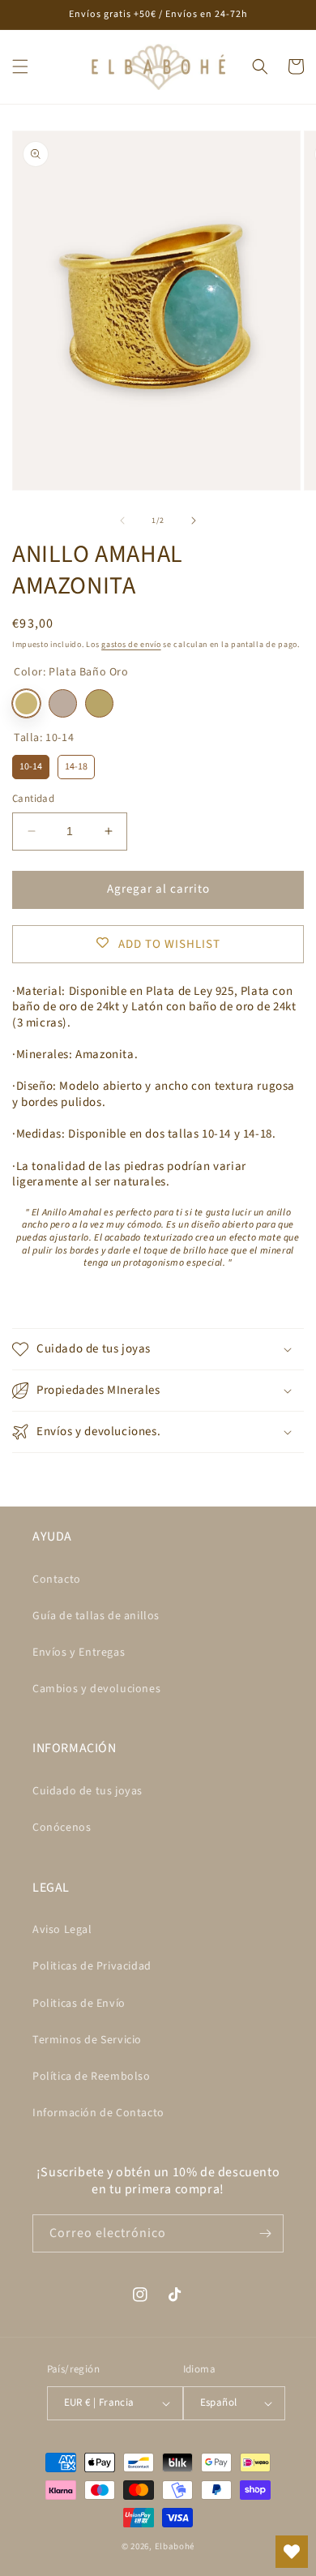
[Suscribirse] (265, 2233)
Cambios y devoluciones (96, 1689)
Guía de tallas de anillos (96, 1616)
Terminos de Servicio (87, 2040)
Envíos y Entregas (79, 1652)
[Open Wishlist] (292, 2552)
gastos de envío (131, 645)
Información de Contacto (98, 2113)
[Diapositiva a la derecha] (194, 521)
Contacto (57, 1579)
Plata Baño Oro (26, 703)
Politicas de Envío (79, 2004)
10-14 (31, 764)
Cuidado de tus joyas (88, 1791)
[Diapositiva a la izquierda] (122, 521)
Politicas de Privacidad (92, 1966)
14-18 (76, 764)
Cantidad (33, 799)
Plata (63, 703)
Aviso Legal (62, 1930)
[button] (20, 66)
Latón (99, 703)
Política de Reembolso (92, 2077)
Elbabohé (175, 2546)
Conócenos (62, 1828)
